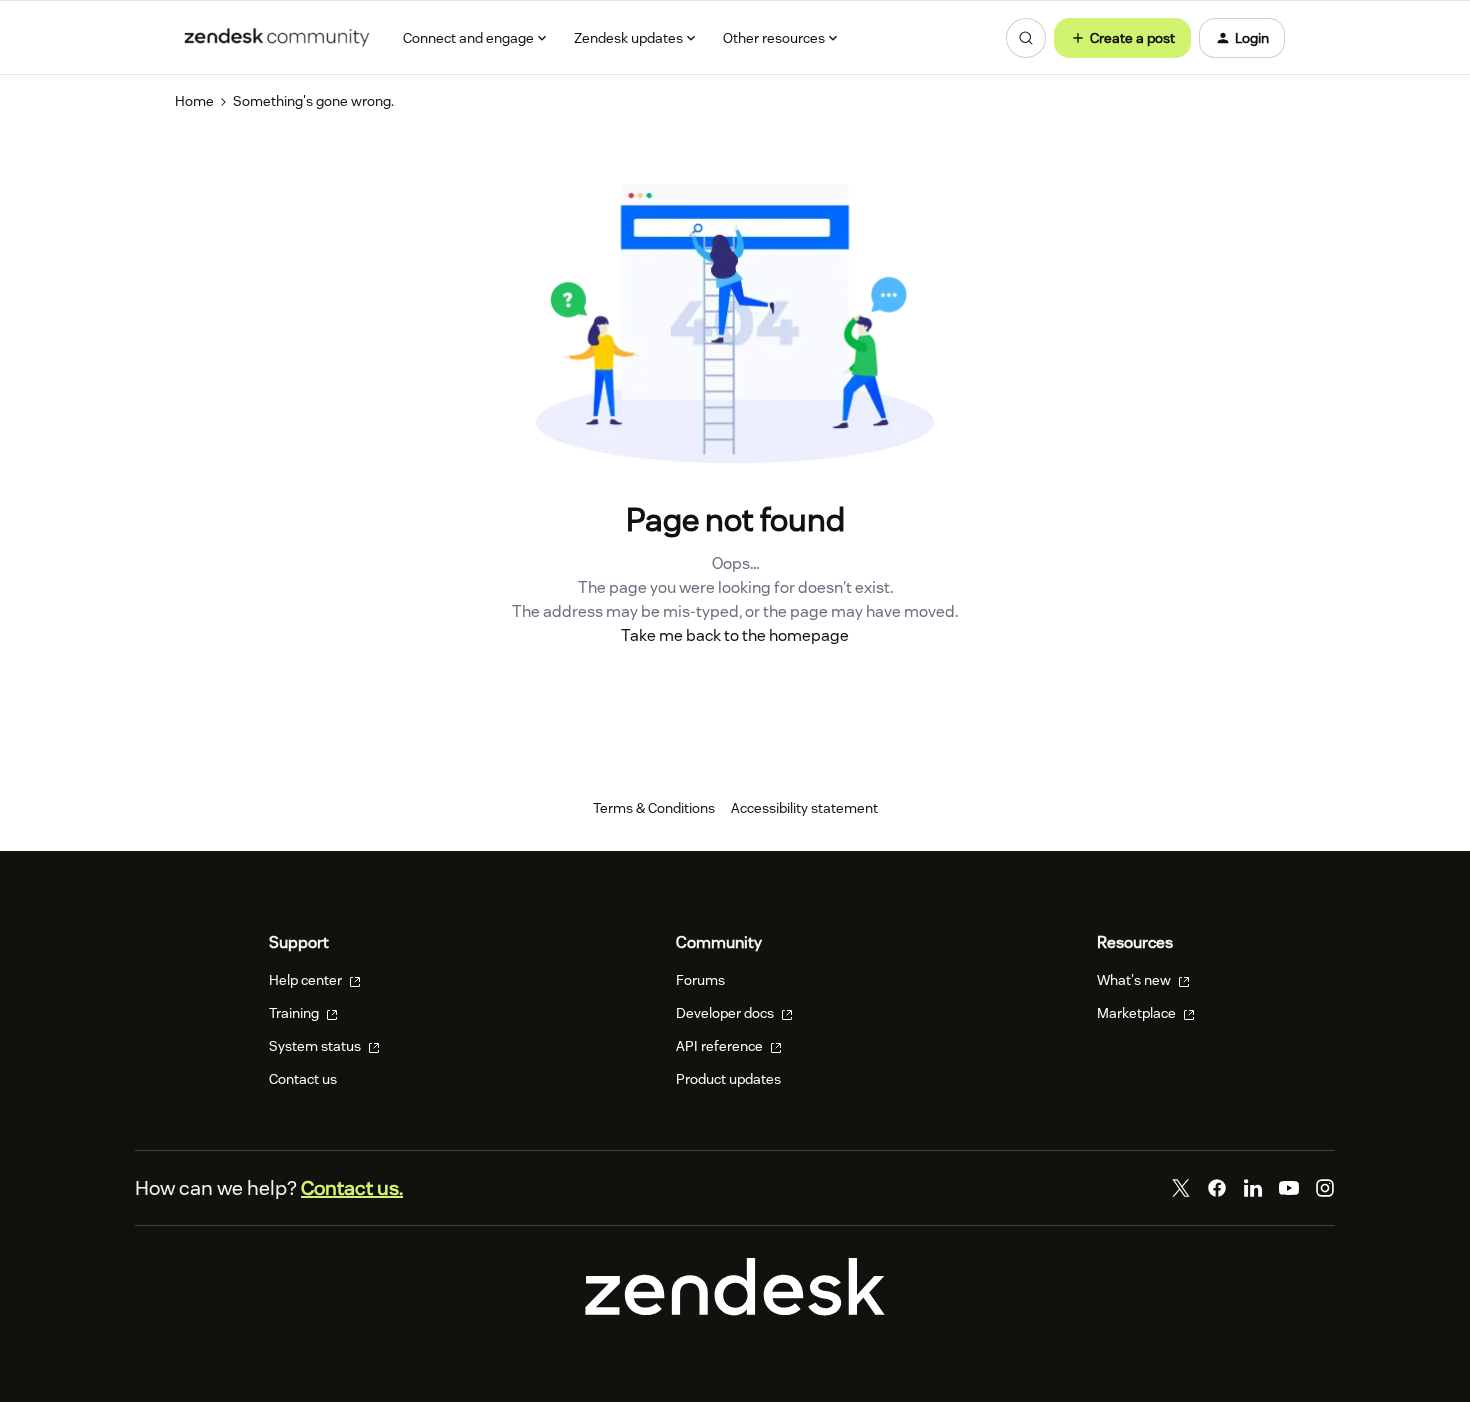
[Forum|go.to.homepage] (277, 38)
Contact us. (352, 1188)
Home (194, 101)
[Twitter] (1181, 1188)
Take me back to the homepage (735, 635)
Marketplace (1138, 1013)
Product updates (728, 1079)
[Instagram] (1325, 1188)
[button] (1122, 38)
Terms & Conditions (654, 808)
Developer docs (726, 1013)
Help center (307, 980)
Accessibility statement (804, 808)
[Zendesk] (735, 1311)
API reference (721, 1046)
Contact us (303, 1079)
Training (295, 1013)
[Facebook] (1217, 1188)
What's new (1135, 980)
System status (316, 1046)
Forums (700, 980)
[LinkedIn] (1253, 1188)
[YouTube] (1289, 1188)
